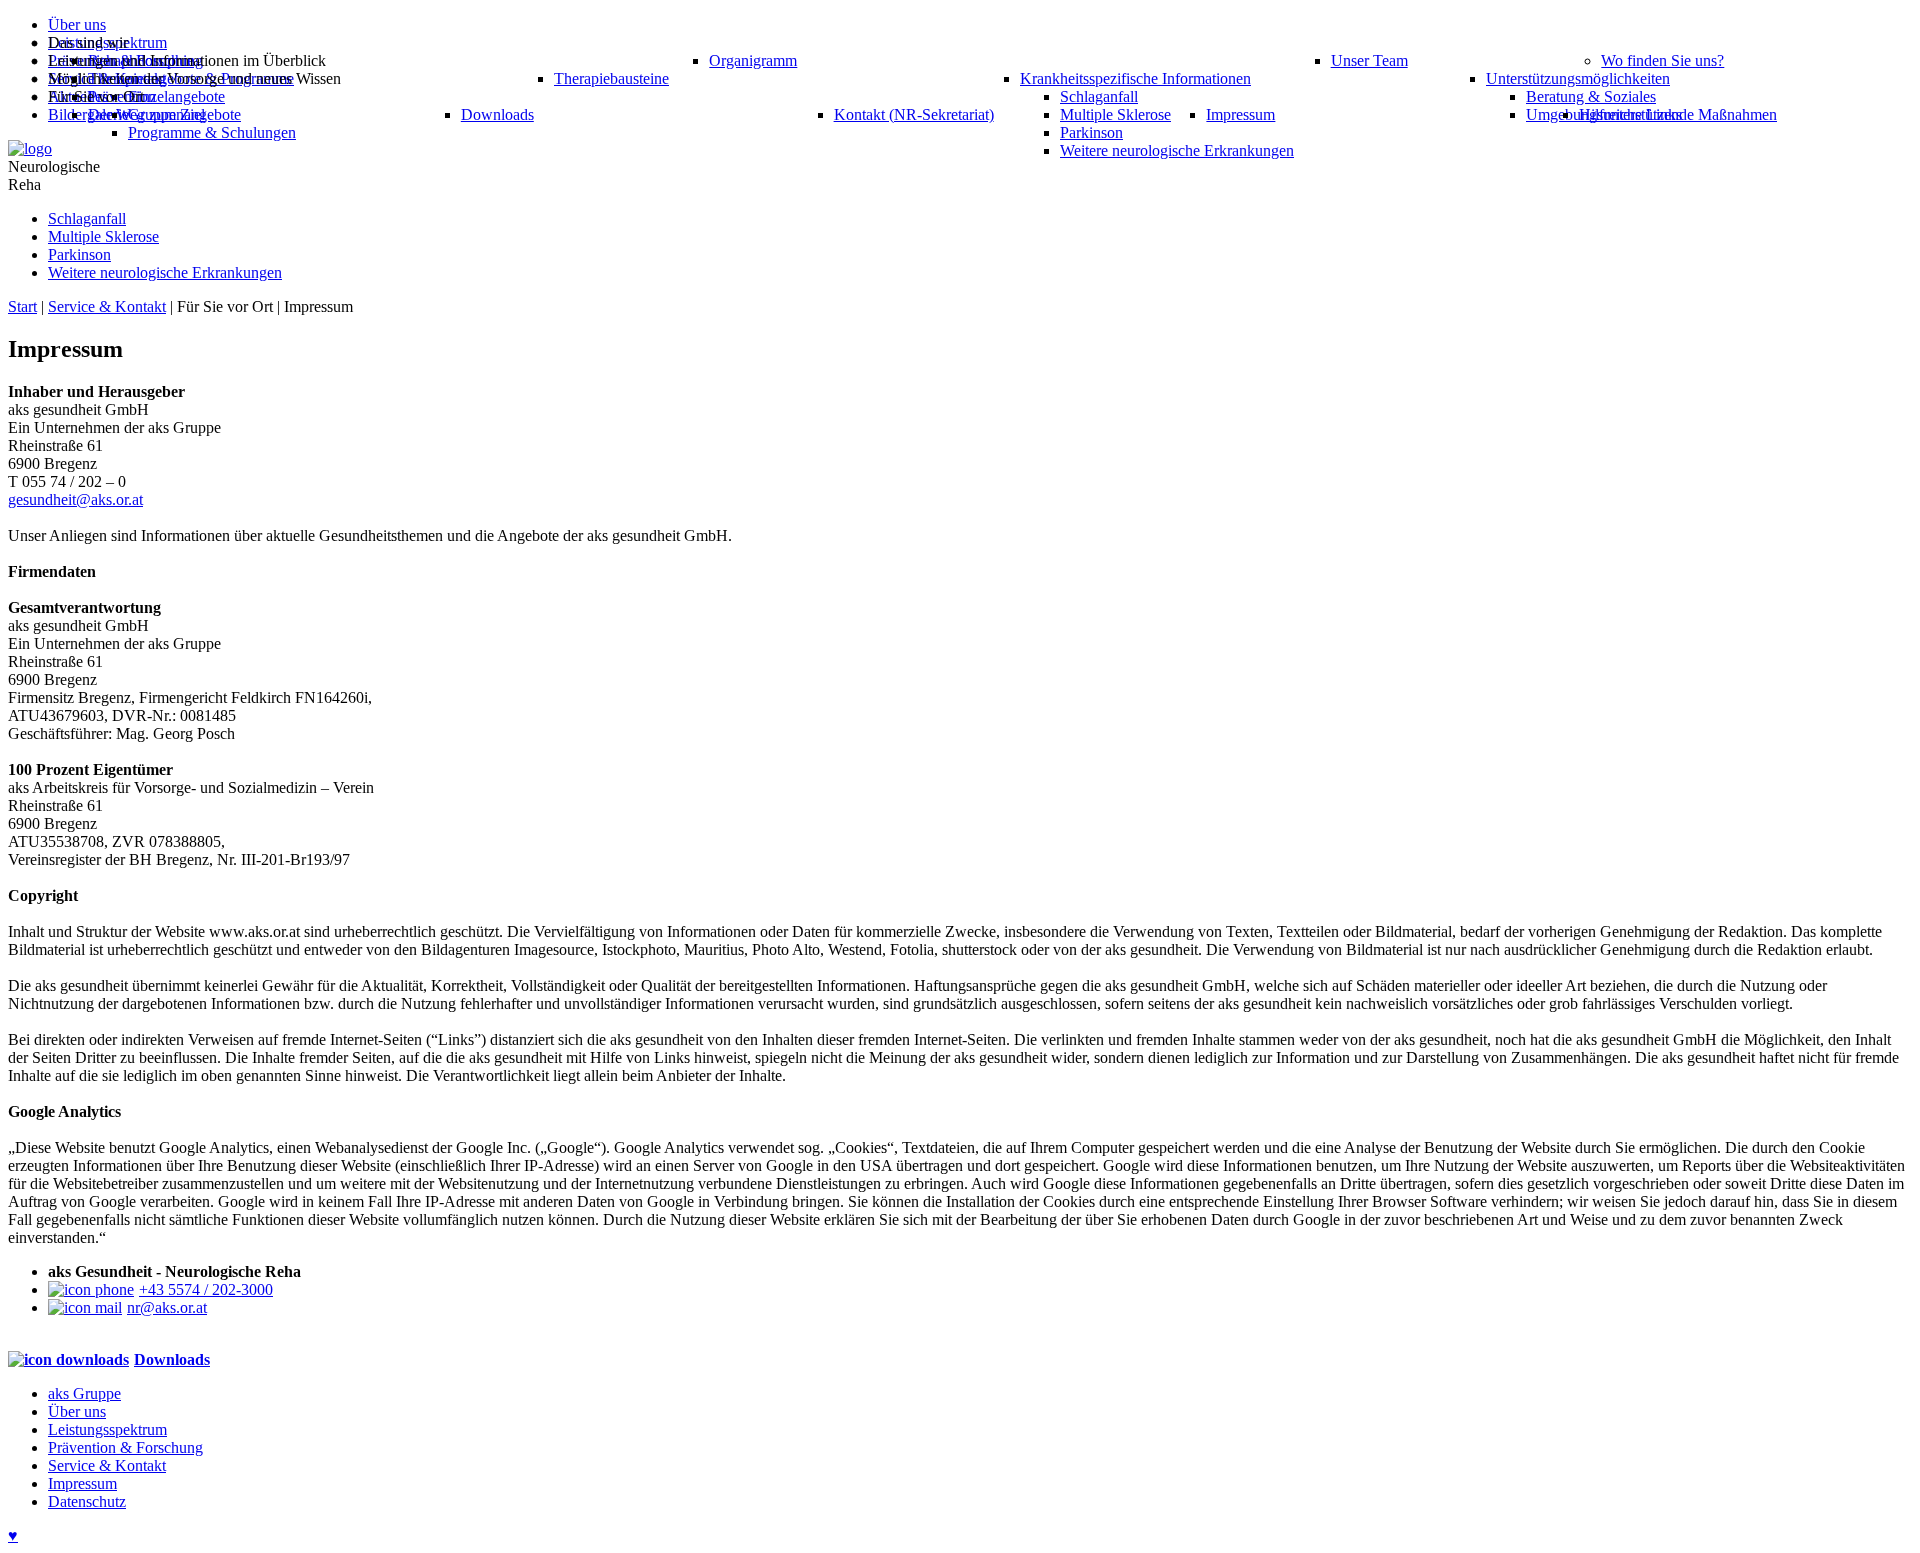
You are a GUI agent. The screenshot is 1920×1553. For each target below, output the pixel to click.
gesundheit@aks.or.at (75, 499)
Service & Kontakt (107, 306)
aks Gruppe (84, 1393)
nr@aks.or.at (167, 1307)
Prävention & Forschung (125, 1447)
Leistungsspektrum (107, 1429)
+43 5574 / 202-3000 (206, 1289)
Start (22, 306)
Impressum (82, 1483)
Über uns (77, 1411)
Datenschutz (87, 1501)
